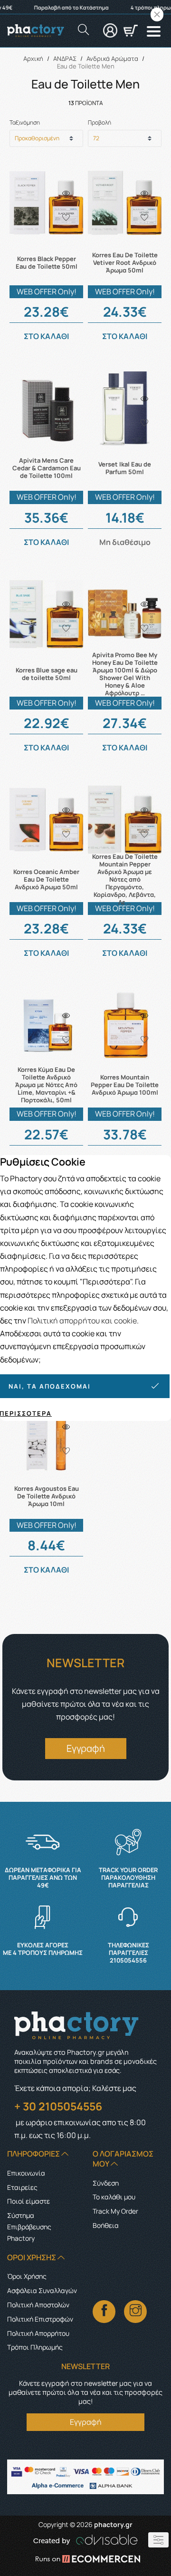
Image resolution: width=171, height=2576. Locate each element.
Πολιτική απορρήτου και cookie (82, 1321)
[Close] (157, 15)
